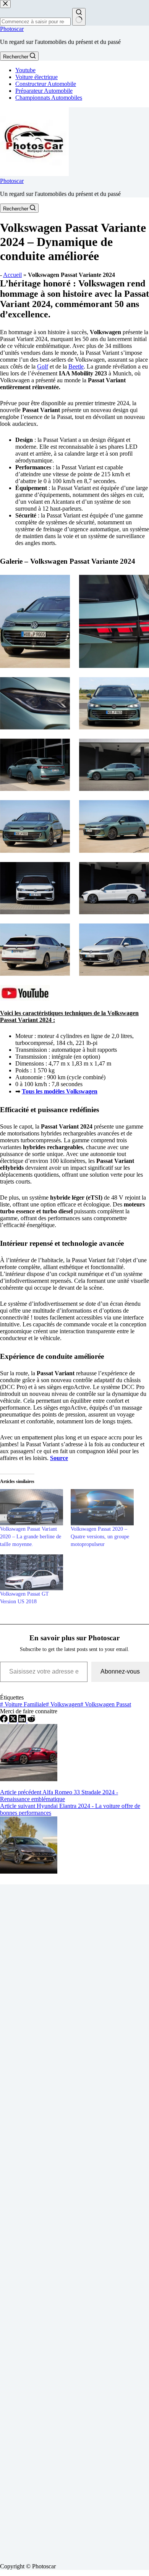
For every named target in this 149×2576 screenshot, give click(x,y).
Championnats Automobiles (49, 98)
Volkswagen (63, 1704)
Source (59, 1458)
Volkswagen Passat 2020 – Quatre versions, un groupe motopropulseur (100, 1537)
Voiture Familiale (23, 1704)
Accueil (12, 275)
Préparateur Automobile (44, 91)
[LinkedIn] (23, 1720)
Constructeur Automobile (46, 84)
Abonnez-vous (120, 1671)
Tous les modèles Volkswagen (60, 1091)
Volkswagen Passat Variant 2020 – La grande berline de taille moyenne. (31, 1537)
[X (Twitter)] (14, 1720)
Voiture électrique (36, 77)
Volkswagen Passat (106, 1704)
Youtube (25, 70)
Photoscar (12, 29)
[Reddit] (31, 1720)
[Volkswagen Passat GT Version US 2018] (32, 1572)
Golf (43, 366)
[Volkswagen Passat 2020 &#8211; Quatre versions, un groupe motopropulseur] (102, 1507)
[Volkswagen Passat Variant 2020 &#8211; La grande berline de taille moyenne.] (32, 1507)
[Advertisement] (74, 2221)
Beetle (76, 366)
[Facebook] (5, 1720)
